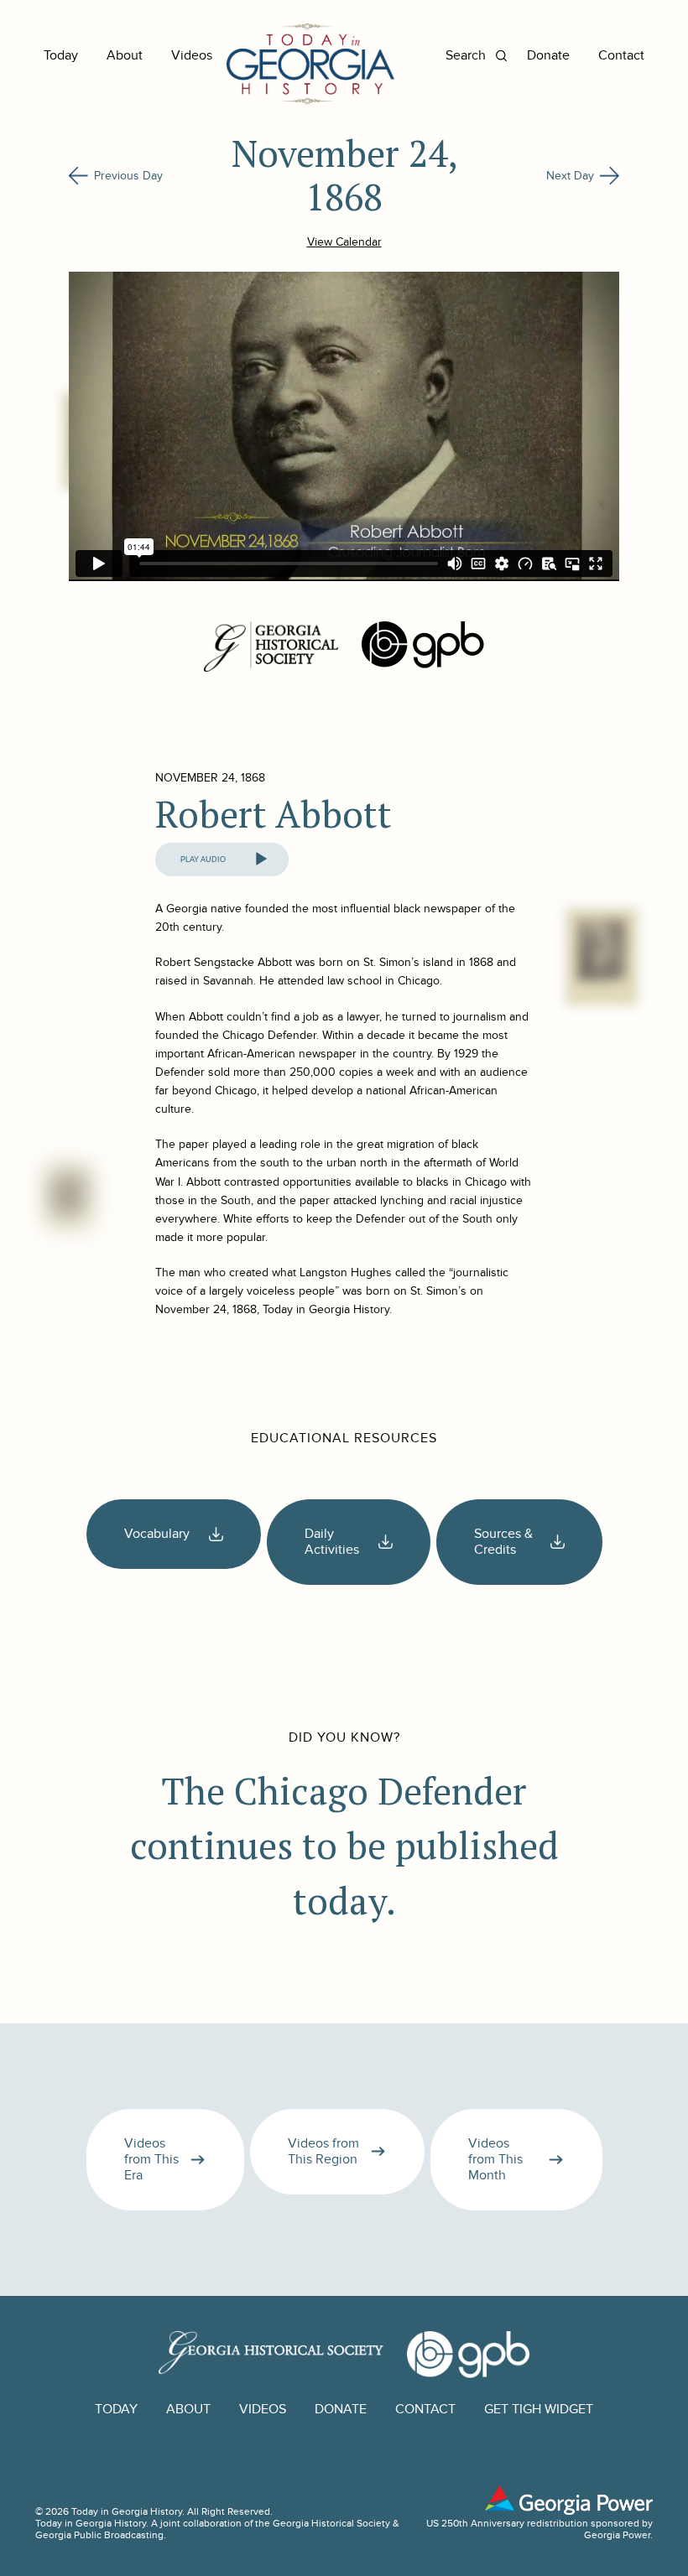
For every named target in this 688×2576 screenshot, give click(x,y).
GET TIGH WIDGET (539, 2410)
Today (61, 56)
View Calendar (344, 242)
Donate (548, 56)
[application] (222, 860)
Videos (192, 56)
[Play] (261, 860)
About (125, 56)
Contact (621, 56)
